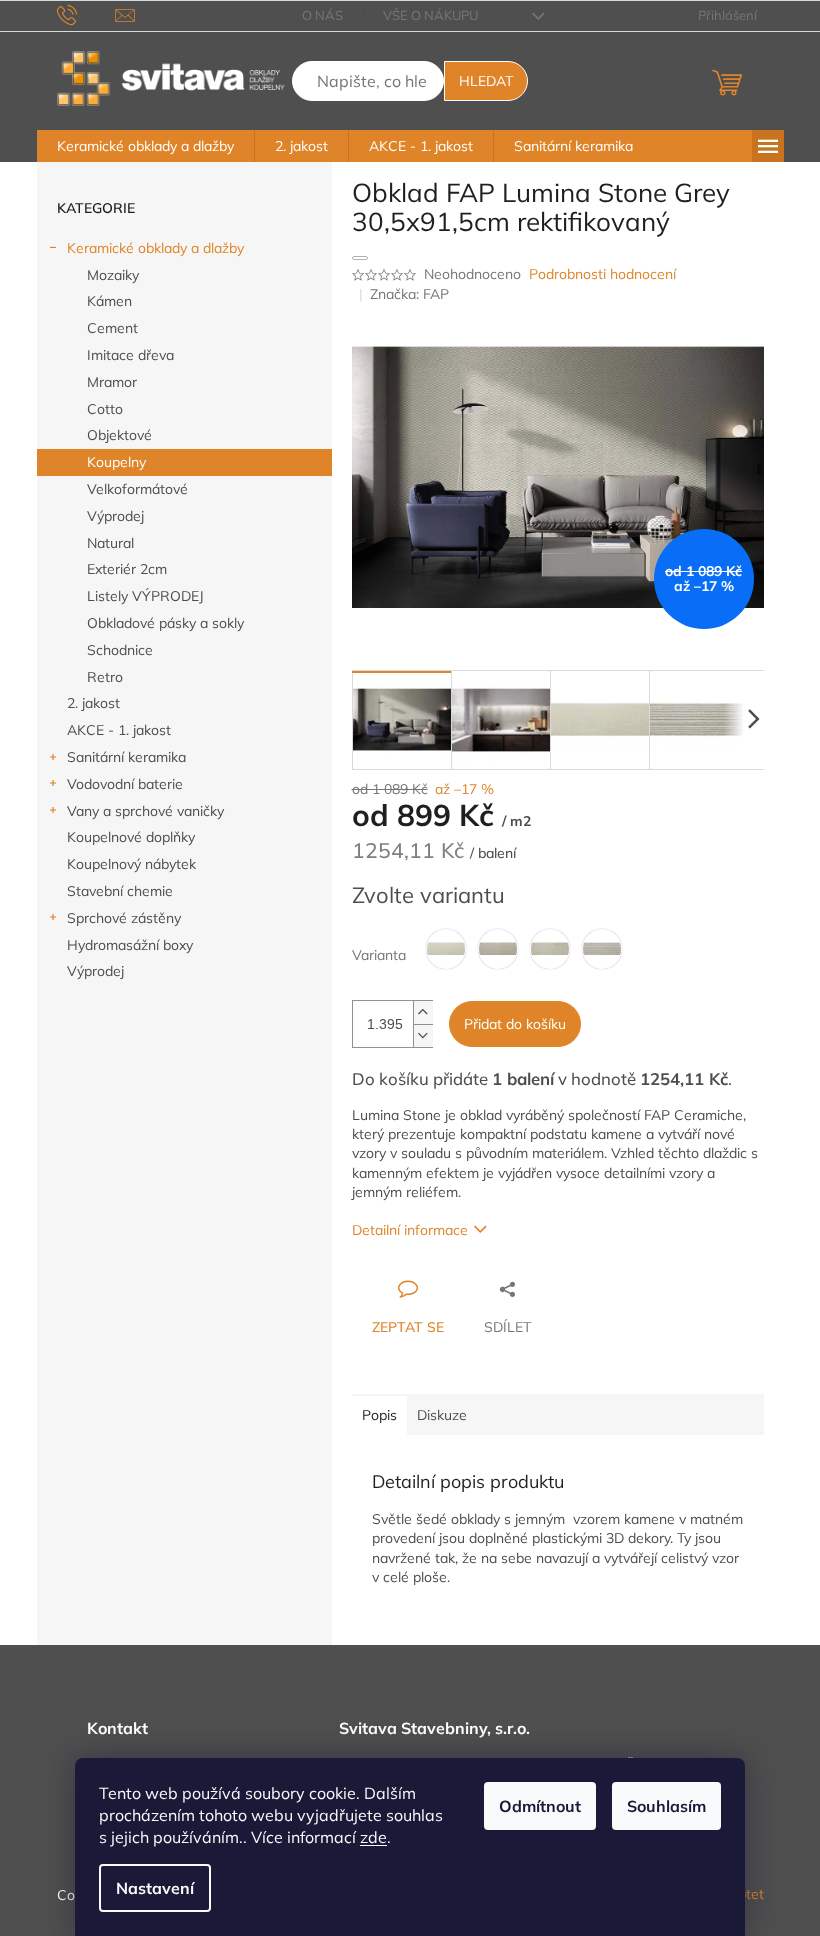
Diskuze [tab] (442, 1415)
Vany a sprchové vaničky (145, 811)
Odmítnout (540, 1806)
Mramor (112, 382)
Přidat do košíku (515, 1024)
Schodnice (120, 650)
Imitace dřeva (130, 355)
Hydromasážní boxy (130, 945)
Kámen (109, 301)
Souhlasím (666, 1806)
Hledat (486, 81)
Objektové (119, 435)
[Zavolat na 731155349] (86, 14)
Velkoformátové (137, 489)
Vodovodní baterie (125, 784)
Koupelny (116, 462)
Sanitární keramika (126, 757)
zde (373, 1837)
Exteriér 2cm (127, 569)
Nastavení (155, 1888)
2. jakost (93, 703)
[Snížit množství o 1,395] (423, 1035)
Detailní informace (410, 1230)
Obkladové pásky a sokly (165, 623)
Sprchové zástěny (124, 918)
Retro (105, 677)
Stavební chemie (120, 891)
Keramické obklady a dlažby (155, 248)
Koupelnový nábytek (131, 864)
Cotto (105, 409)
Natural (110, 543)
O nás (322, 15)
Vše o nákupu (430, 15)
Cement (112, 328)
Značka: (409, 294)
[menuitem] (145, 146)
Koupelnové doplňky (131, 837)
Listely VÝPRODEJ (145, 596)
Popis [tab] (379, 1415)
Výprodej (115, 516)
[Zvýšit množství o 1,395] (423, 1012)
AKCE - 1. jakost (119, 730)
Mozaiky (113, 275)
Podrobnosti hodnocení (602, 274)
